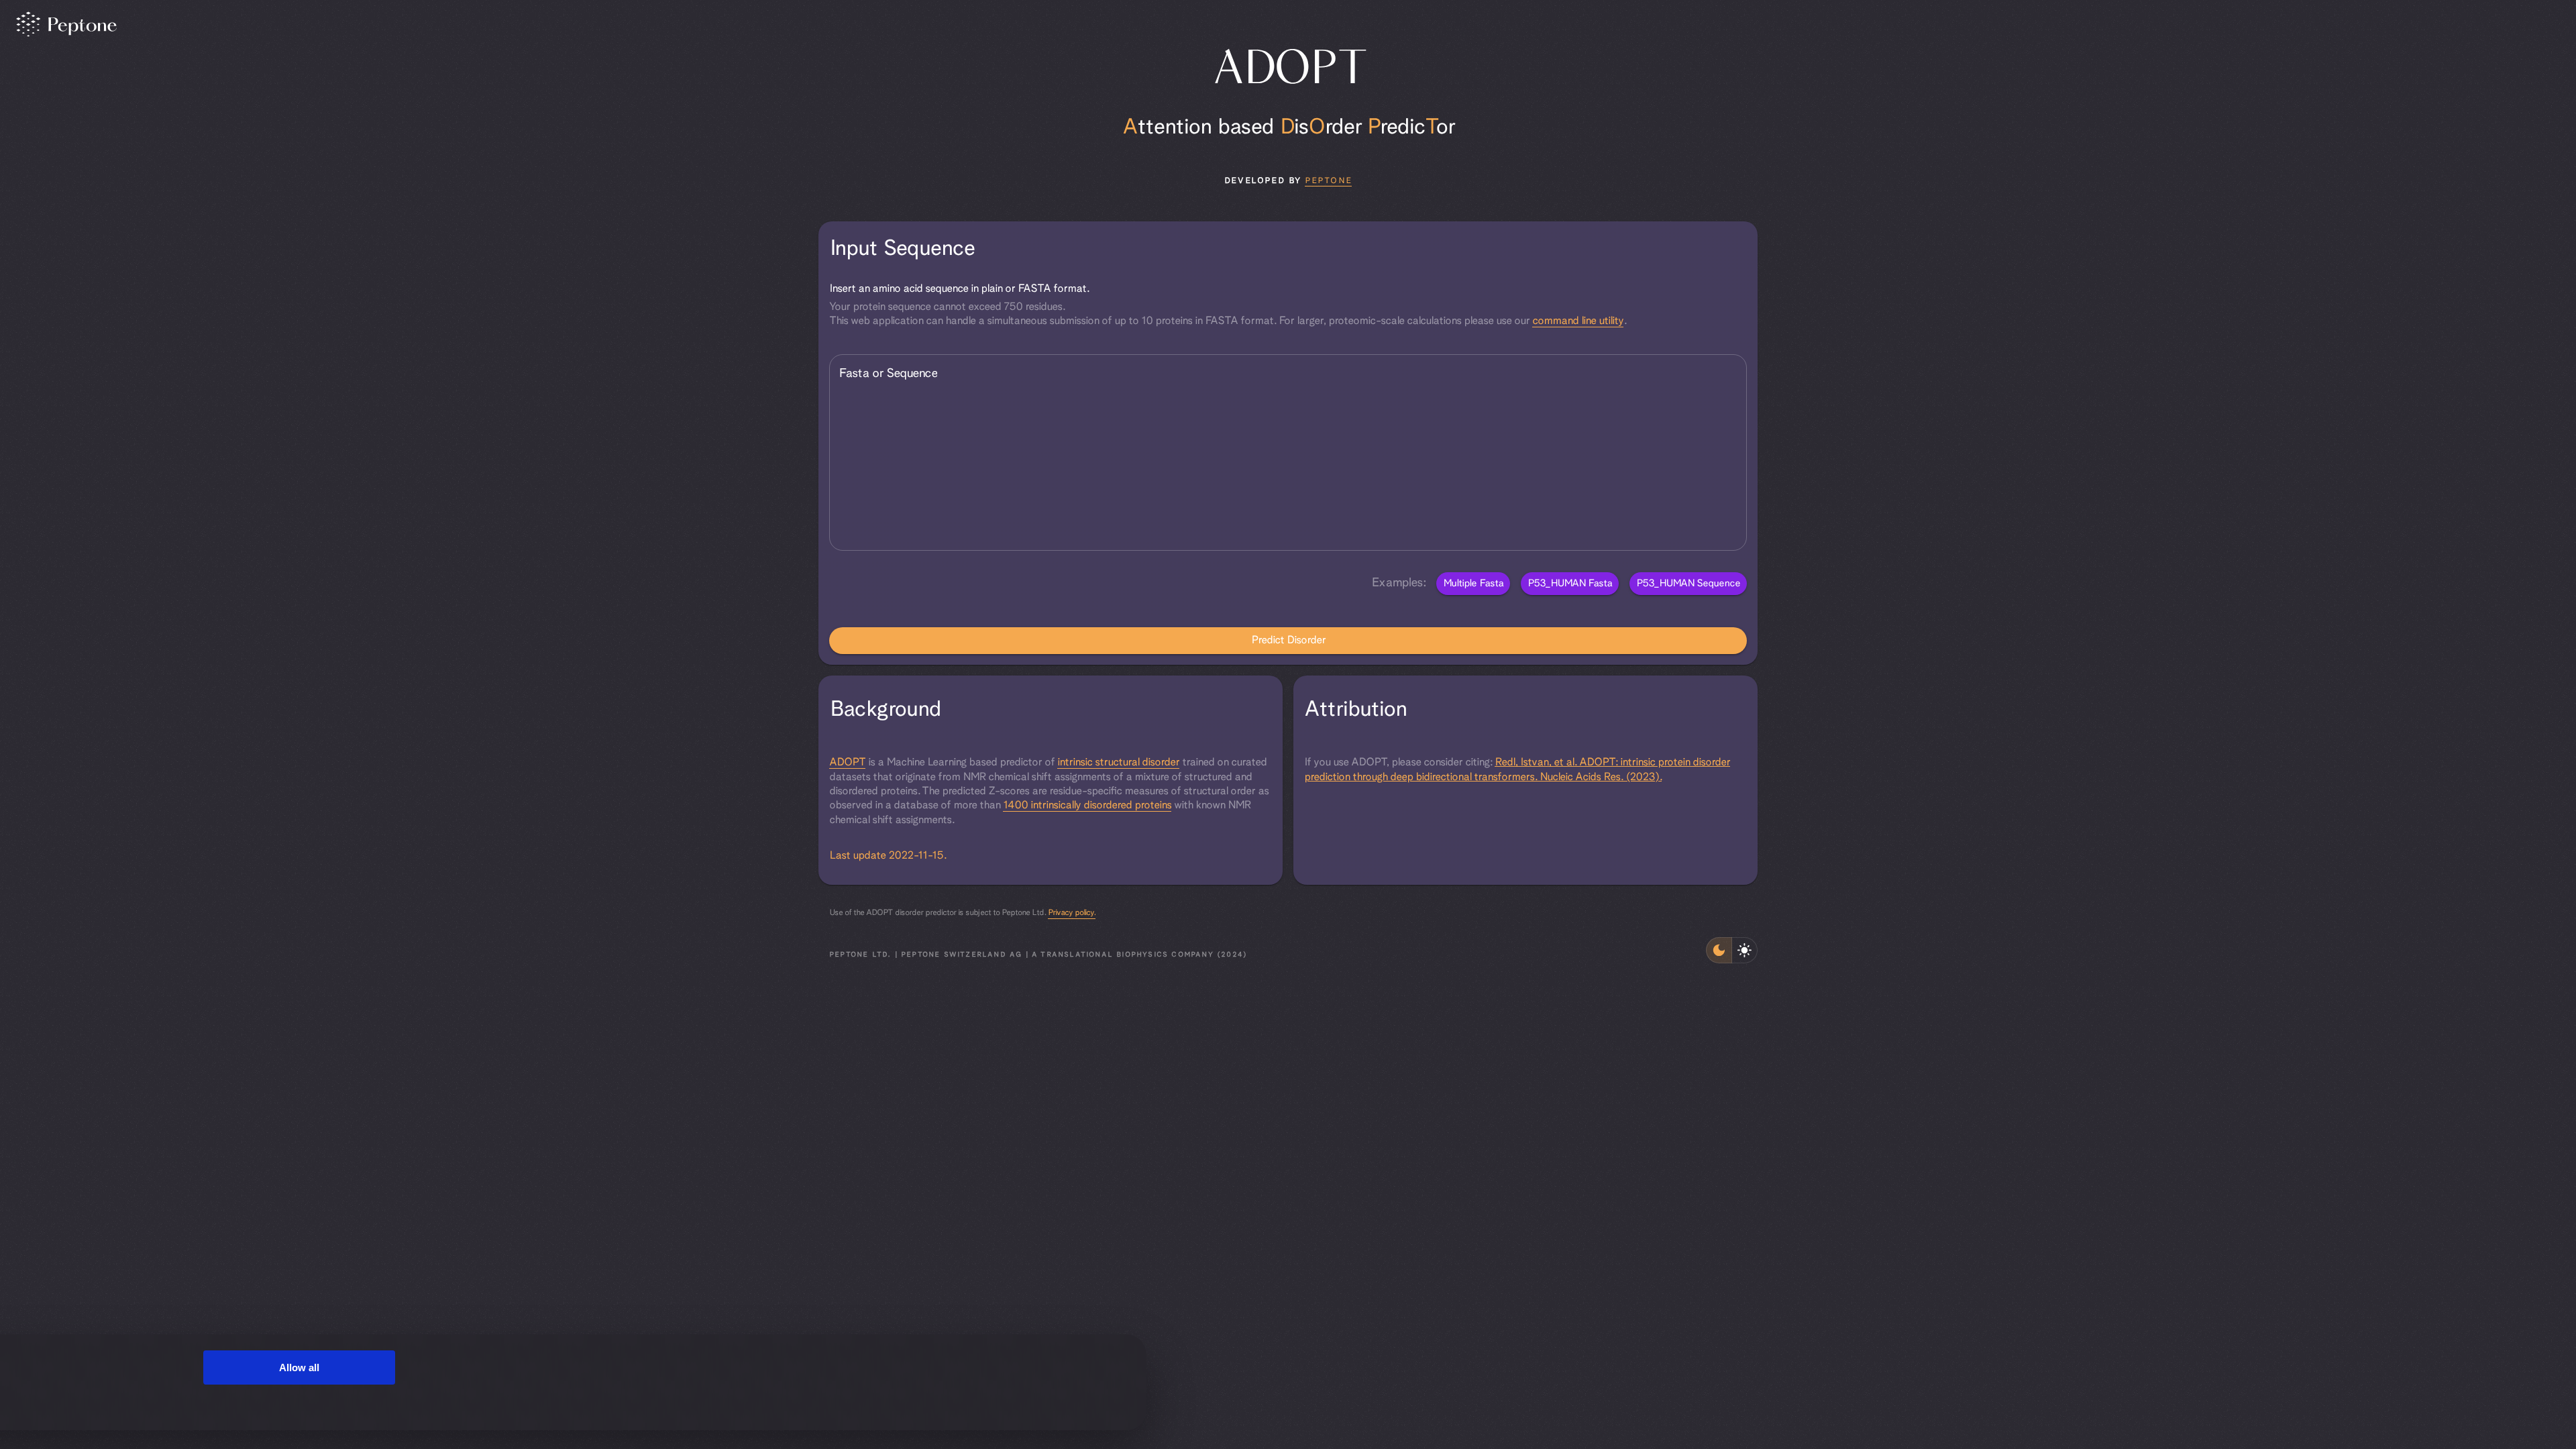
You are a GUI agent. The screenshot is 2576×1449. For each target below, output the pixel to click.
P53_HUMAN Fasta (1570, 584)
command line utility (1578, 321)
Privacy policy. (1072, 913)
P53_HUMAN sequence (1688, 584)
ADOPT (847, 763)
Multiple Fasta (1473, 584)
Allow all (299, 1367)
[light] (1745, 950)
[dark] (1719, 950)
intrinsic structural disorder (1118, 763)
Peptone (1328, 181)
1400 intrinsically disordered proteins (1087, 806)
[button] (1288, 249)
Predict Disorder (1288, 641)
